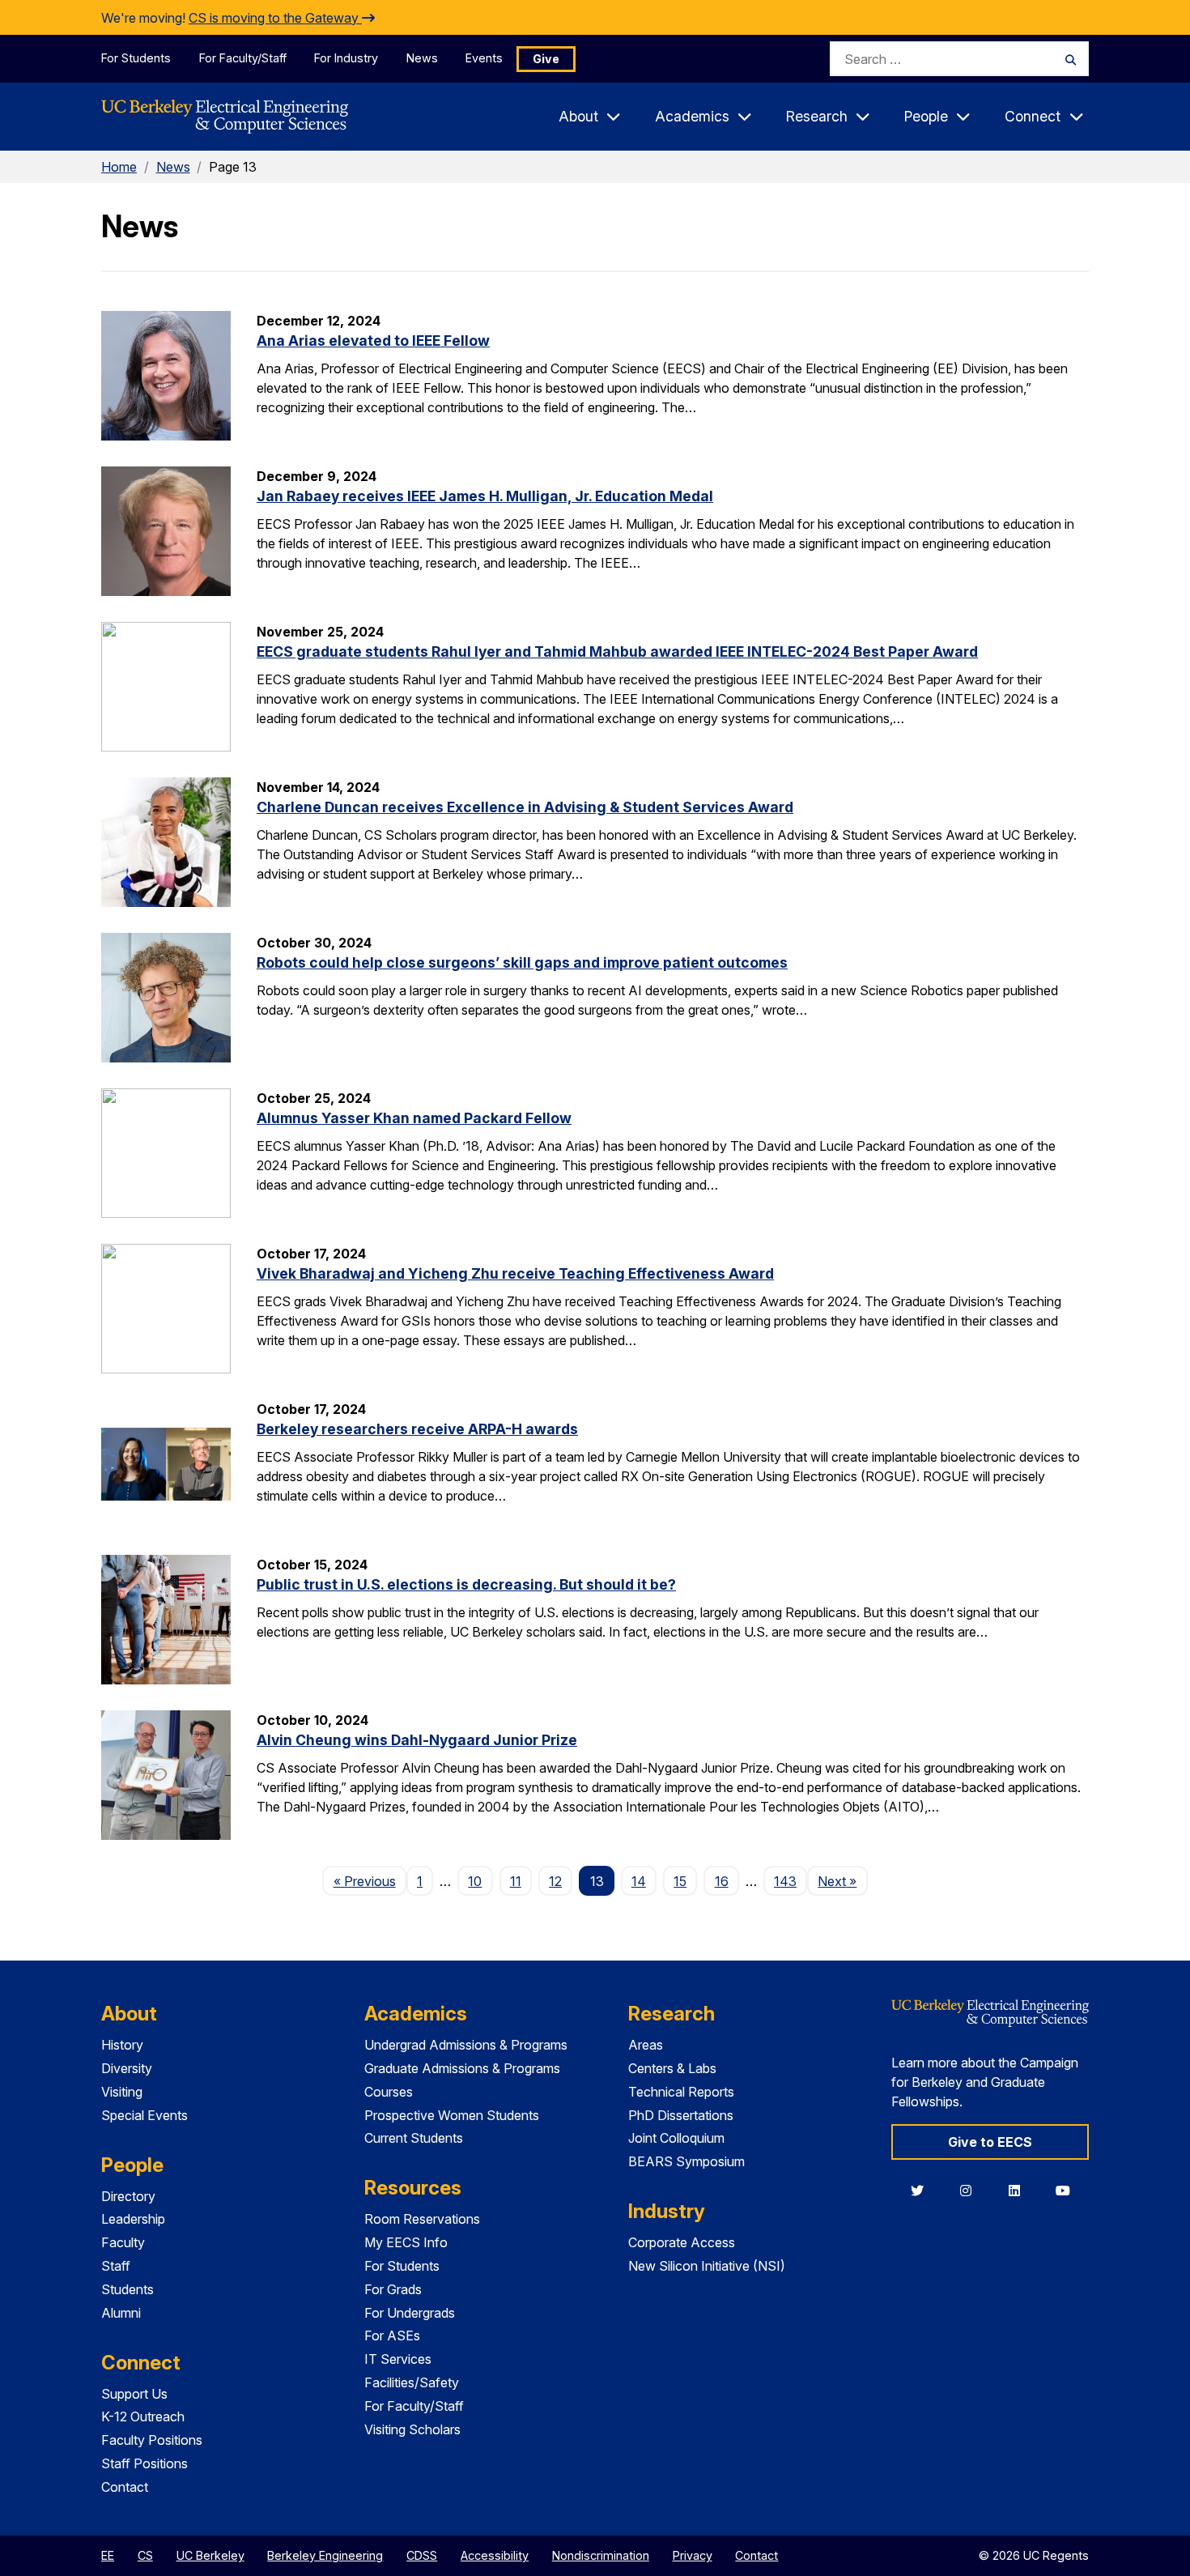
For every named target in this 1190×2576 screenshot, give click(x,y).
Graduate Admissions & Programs (462, 2068)
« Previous (370, 1881)
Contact (125, 2487)
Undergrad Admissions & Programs (466, 2045)
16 (722, 1881)
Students (127, 2289)
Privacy (693, 2555)
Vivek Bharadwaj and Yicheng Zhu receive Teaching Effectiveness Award (515, 1273)
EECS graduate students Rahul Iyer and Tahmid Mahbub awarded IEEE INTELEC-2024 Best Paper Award (617, 651)
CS (145, 2555)
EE (108, 2555)
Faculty (123, 2242)
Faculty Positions (152, 2440)
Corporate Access (682, 2242)
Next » (842, 1881)
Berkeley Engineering (325, 2555)
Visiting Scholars (412, 2429)
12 (555, 1881)
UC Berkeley (210, 2555)
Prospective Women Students (452, 2115)
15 (680, 1881)
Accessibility (495, 2555)
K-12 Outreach (143, 2416)
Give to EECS (990, 2142)
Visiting (122, 2092)
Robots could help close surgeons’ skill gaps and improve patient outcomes (522, 962)
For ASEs (392, 2335)
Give (546, 59)
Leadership (133, 2219)
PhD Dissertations (681, 2115)
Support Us (134, 2394)
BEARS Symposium (686, 2161)
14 (639, 1881)
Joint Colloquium (676, 2138)
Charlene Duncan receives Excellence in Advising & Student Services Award (525, 807)
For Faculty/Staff (243, 58)
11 (516, 1881)
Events (484, 58)
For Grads (393, 2289)
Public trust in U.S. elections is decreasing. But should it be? (466, 1584)
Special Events (144, 2115)
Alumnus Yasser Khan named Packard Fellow (414, 1118)
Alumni (121, 2313)
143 (785, 1881)
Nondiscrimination (601, 2555)
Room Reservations (422, 2219)
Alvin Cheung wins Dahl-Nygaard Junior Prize (417, 1740)
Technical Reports (681, 2092)
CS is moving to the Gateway (275, 18)
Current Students (414, 2138)
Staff (116, 2266)
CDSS (422, 2555)
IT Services (398, 2359)
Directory (128, 2196)
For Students (136, 58)
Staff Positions (144, 2463)
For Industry (346, 58)
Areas (646, 2045)
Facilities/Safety (412, 2382)
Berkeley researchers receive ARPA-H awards (417, 1429)
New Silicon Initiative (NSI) (707, 2266)
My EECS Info (406, 2242)
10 (475, 1881)
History (122, 2045)
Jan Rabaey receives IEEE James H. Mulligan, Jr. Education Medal (485, 496)
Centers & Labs (672, 2068)
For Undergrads (410, 2313)
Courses (389, 2092)
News (422, 58)
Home (119, 167)
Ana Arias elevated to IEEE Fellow (373, 341)
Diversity (127, 2068)
